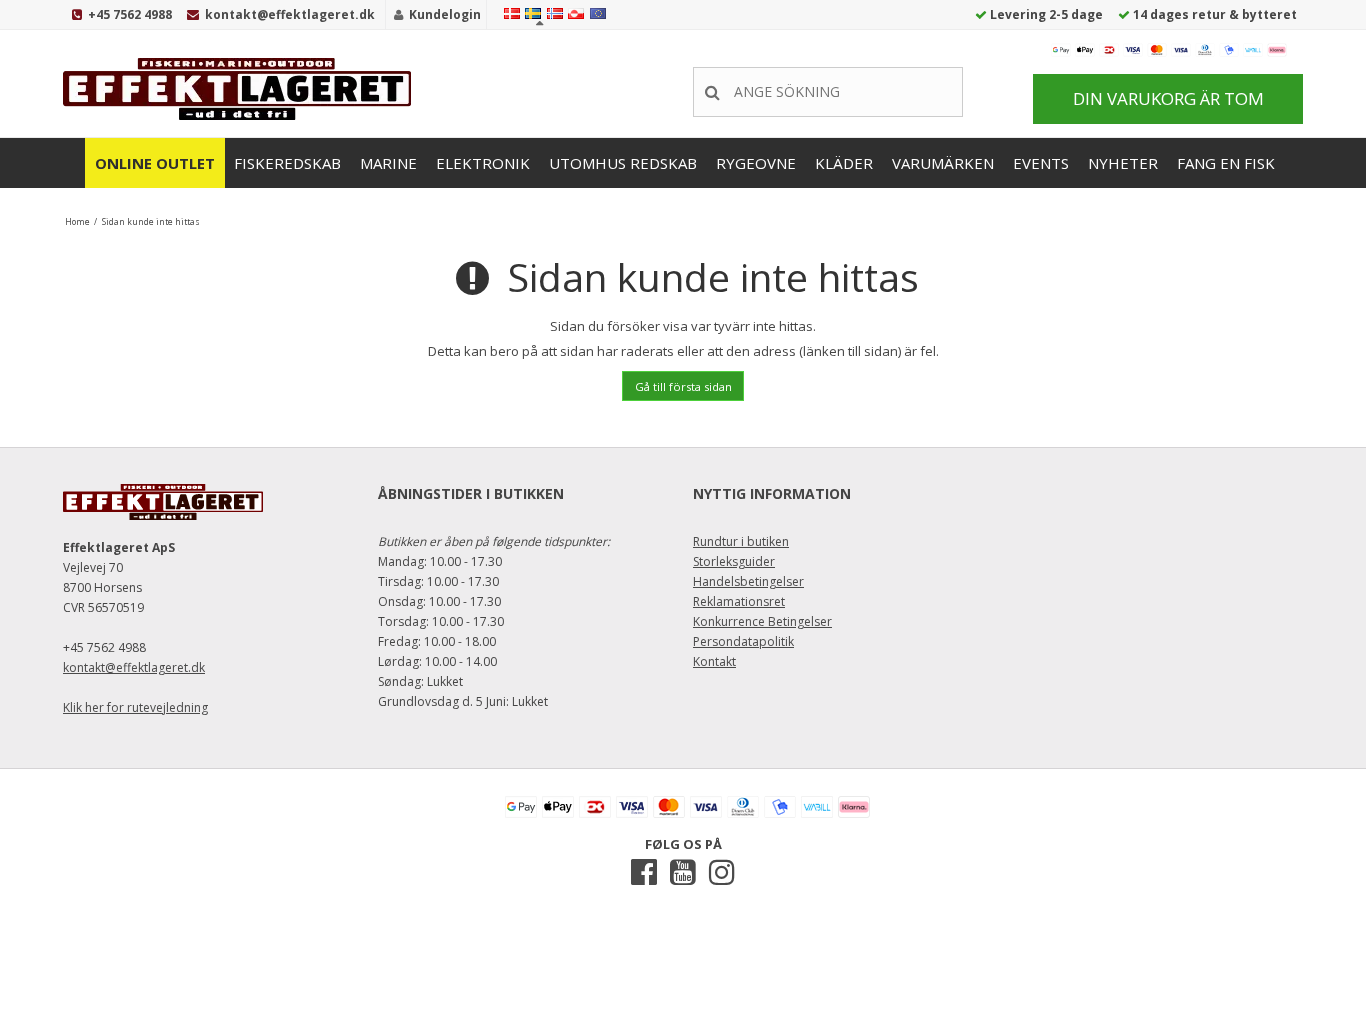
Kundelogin (445, 14)
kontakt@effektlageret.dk (290, 14)
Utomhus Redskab (623, 163)
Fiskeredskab (287, 163)
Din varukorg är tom (1168, 98)
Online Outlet (155, 163)
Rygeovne (756, 163)
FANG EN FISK (1226, 163)
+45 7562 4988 (130, 14)
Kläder (844, 163)
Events (1041, 163)
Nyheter (1123, 163)
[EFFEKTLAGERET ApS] (243, 89)
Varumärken (943, 163)
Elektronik (483, 163)
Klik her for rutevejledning (135, 707)
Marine (388, 163)
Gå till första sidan (683, 386)
